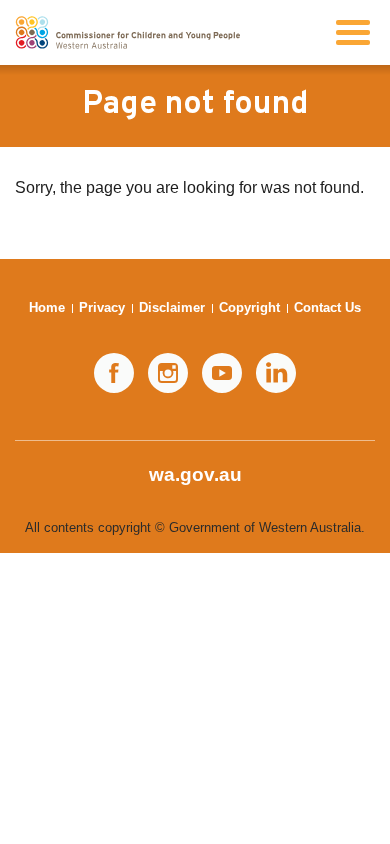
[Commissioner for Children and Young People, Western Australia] (127, 32)
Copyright (249, 307)
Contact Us (327, 307)
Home (47, 307)
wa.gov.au (195, 474)
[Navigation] (353, 32)
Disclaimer (172, 307)
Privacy (102, 307)
